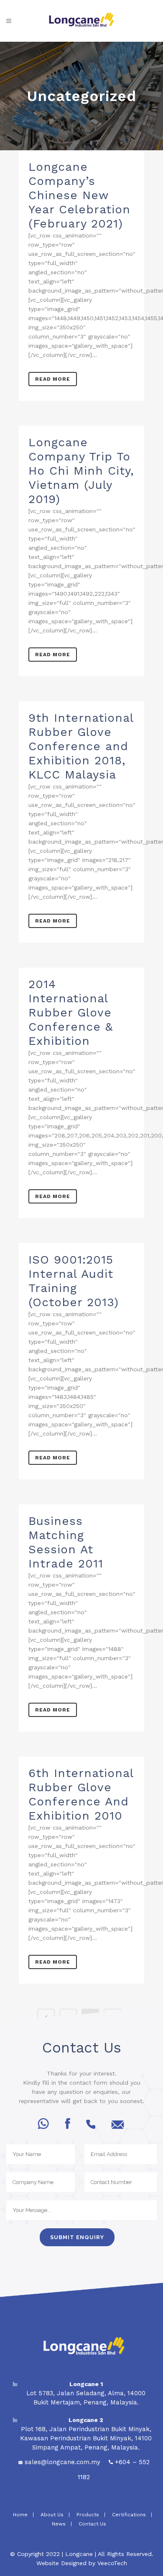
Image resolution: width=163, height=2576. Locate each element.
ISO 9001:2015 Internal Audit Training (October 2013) (74, 1281)
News (59, 2524)
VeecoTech (112, 2563)
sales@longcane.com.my (62, 2462)
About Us (52, 2515)
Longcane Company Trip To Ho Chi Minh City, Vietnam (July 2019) (81, 471)
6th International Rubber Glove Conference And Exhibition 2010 (81, 1794)
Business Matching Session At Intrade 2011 (66, 1542)
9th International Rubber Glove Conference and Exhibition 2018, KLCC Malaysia (81, 746)
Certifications (129, 2515)
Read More (53, 379)
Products (88, 2515)
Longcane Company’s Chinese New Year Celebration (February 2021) (79, 195)
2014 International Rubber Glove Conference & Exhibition (71, 1012)
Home (19, 2515)
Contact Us (92, 2524)
